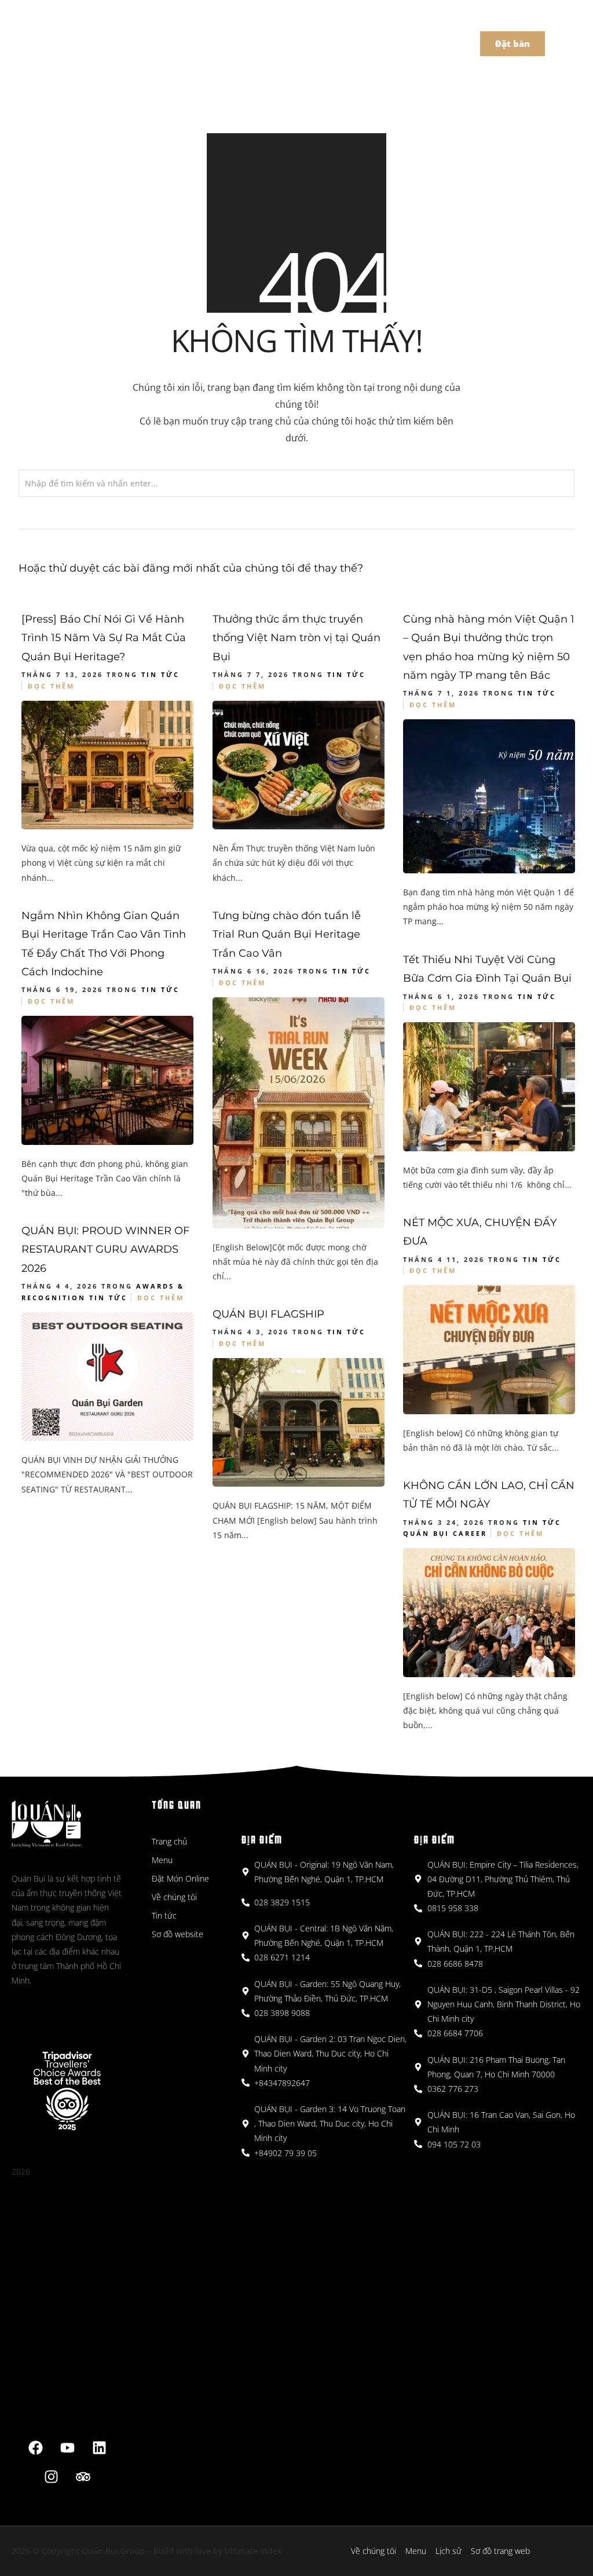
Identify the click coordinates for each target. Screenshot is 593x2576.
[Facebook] (35, 2447)
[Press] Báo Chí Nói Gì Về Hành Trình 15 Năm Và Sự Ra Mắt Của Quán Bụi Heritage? (104, 638)
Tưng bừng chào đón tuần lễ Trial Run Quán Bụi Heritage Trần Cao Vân (287, 934)
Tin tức (160, 674)
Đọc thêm (51, 686)
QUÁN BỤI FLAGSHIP (268, 1314)
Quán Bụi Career (445, 1533)
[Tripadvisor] (83, 2476)
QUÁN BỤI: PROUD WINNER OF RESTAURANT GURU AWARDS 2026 (105, 1249)
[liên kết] (99, 2447)
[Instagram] (52, 2476)
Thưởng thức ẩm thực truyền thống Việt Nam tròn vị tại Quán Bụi (296, 638)
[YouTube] (67, 2447)
